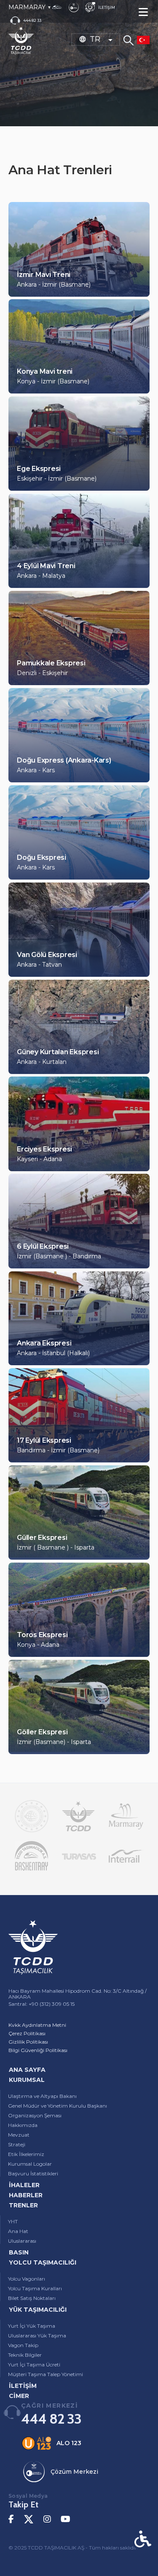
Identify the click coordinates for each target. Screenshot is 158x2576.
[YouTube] (66, 2519)
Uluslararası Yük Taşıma (37, 2335)
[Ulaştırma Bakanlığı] (32, 1816)
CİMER (19, 2396)
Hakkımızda (23, 2125)
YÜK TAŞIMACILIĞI (38, 2310)
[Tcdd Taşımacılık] (78, 1816)
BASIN (19, 2252)
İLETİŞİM (23, 2386)
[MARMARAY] (126, 1816)
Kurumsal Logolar (30, 2164)
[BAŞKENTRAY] (32, 1856)
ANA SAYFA (27, 2070)
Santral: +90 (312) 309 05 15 (42, 2004)
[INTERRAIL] (126, 1856)
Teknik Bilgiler (25, 2355)
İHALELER (24, 2185)
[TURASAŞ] (79, 1856)
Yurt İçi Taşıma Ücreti (34, 2365)
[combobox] (96, 39)
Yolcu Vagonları (27, 2279)
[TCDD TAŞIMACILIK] (21, 40)
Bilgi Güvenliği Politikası (38, 2050)
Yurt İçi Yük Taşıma (32, 2326)
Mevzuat (19, 2135)
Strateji (17, 2144)
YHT (13, 2221)
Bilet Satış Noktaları (32, 2298)
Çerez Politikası (27, 2033)
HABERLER (26, 2195)
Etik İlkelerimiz (26, 2154)
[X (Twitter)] (29, 2519)
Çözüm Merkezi (74, 2472)
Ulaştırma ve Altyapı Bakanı (42, 2096)
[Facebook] (11, 2519)
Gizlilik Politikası (28, 2042)
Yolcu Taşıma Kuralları (35, 2288)
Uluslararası (22, 2241)
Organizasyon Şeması (35, 2115)
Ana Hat (18, 2231)
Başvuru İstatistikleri (33, 2173)
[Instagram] (47, 2519)
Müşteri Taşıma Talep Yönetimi (46, 2374)
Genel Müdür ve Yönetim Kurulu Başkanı (58, 2106)
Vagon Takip (23, 2345)
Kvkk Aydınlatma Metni (37, 2025)
